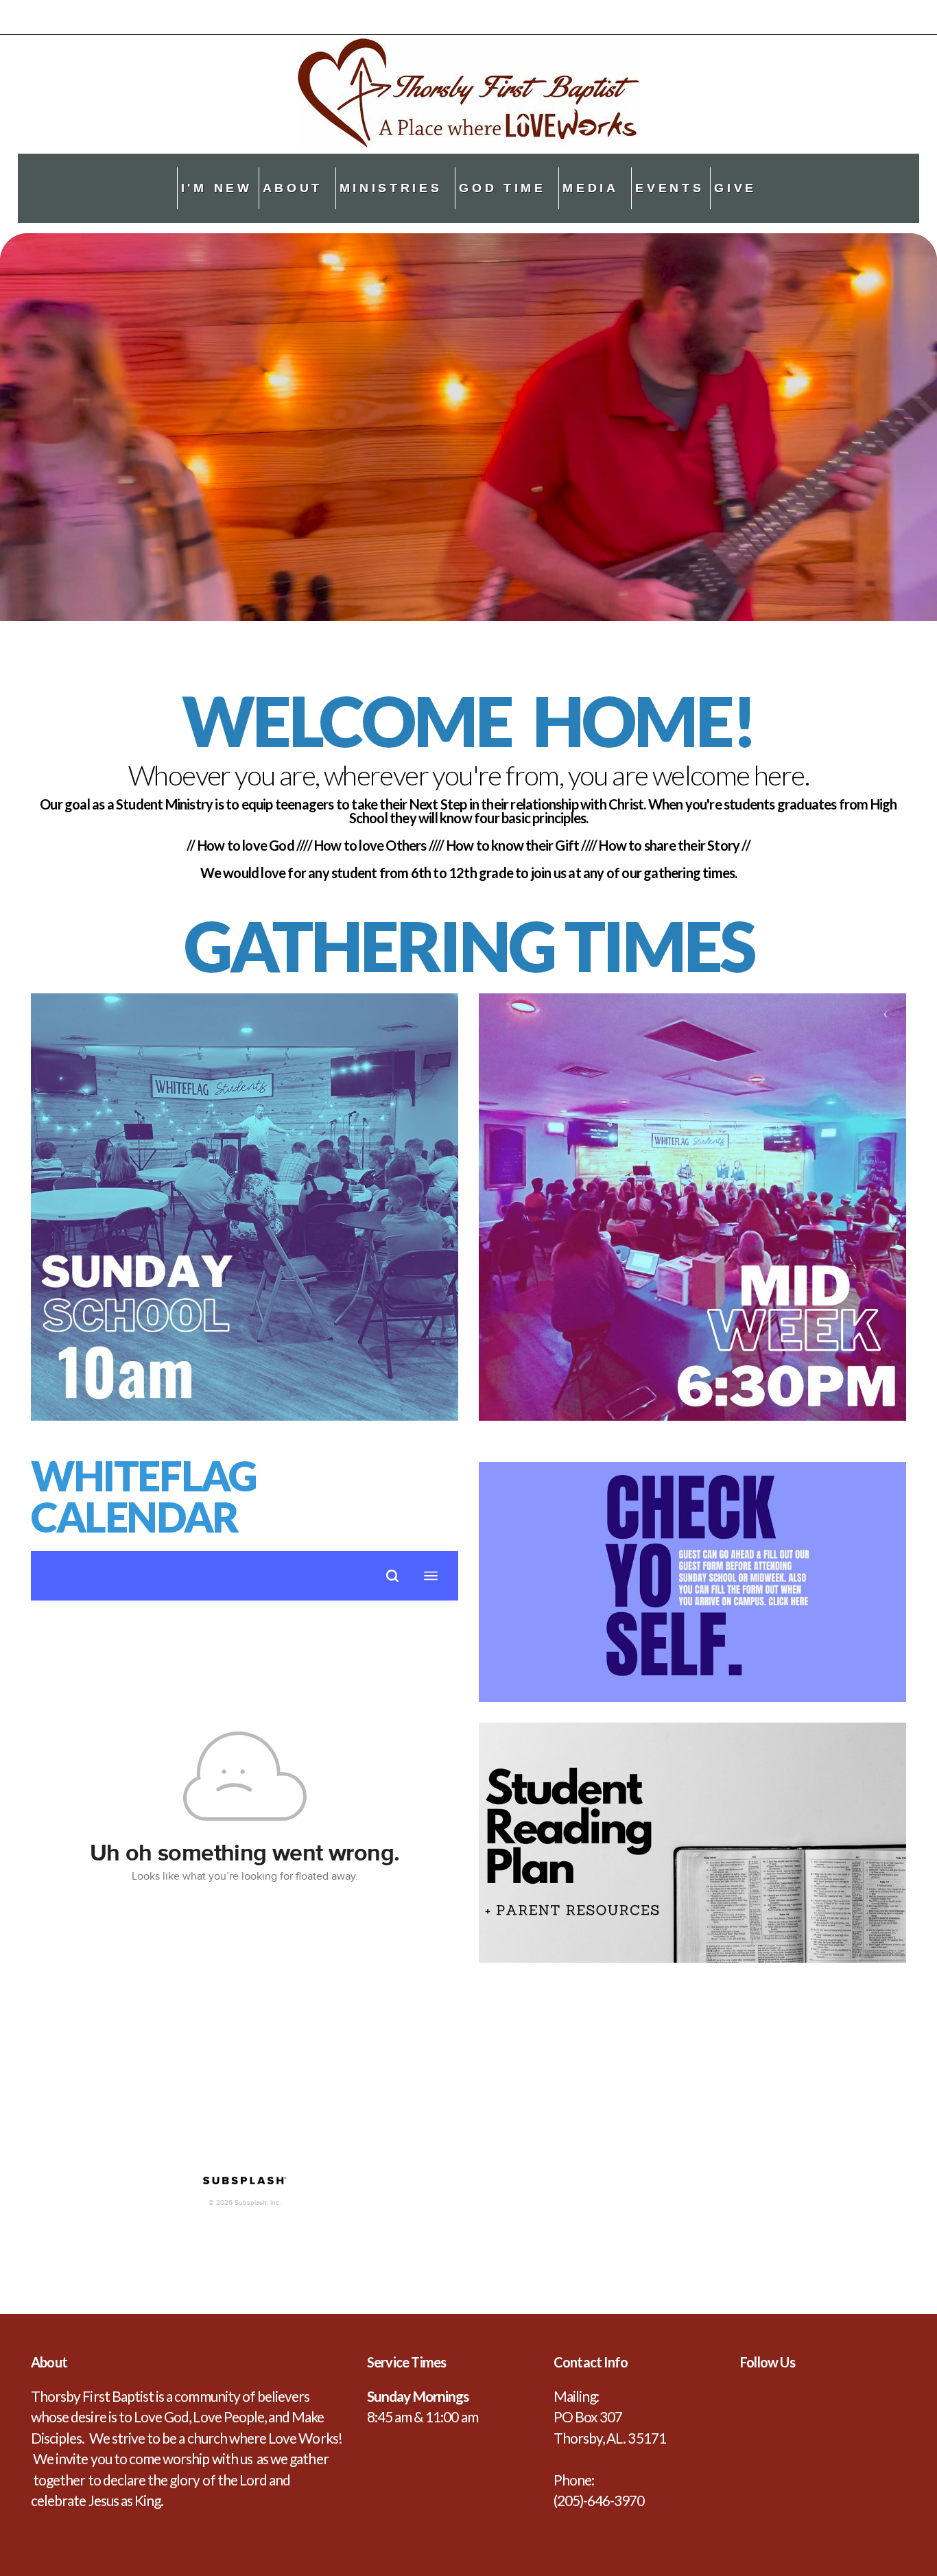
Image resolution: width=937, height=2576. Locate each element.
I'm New (217, 188)
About (296, 188)
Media (594, 188)
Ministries (394, 188)
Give (735, 188)
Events (669, 188)
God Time (506, 188)
